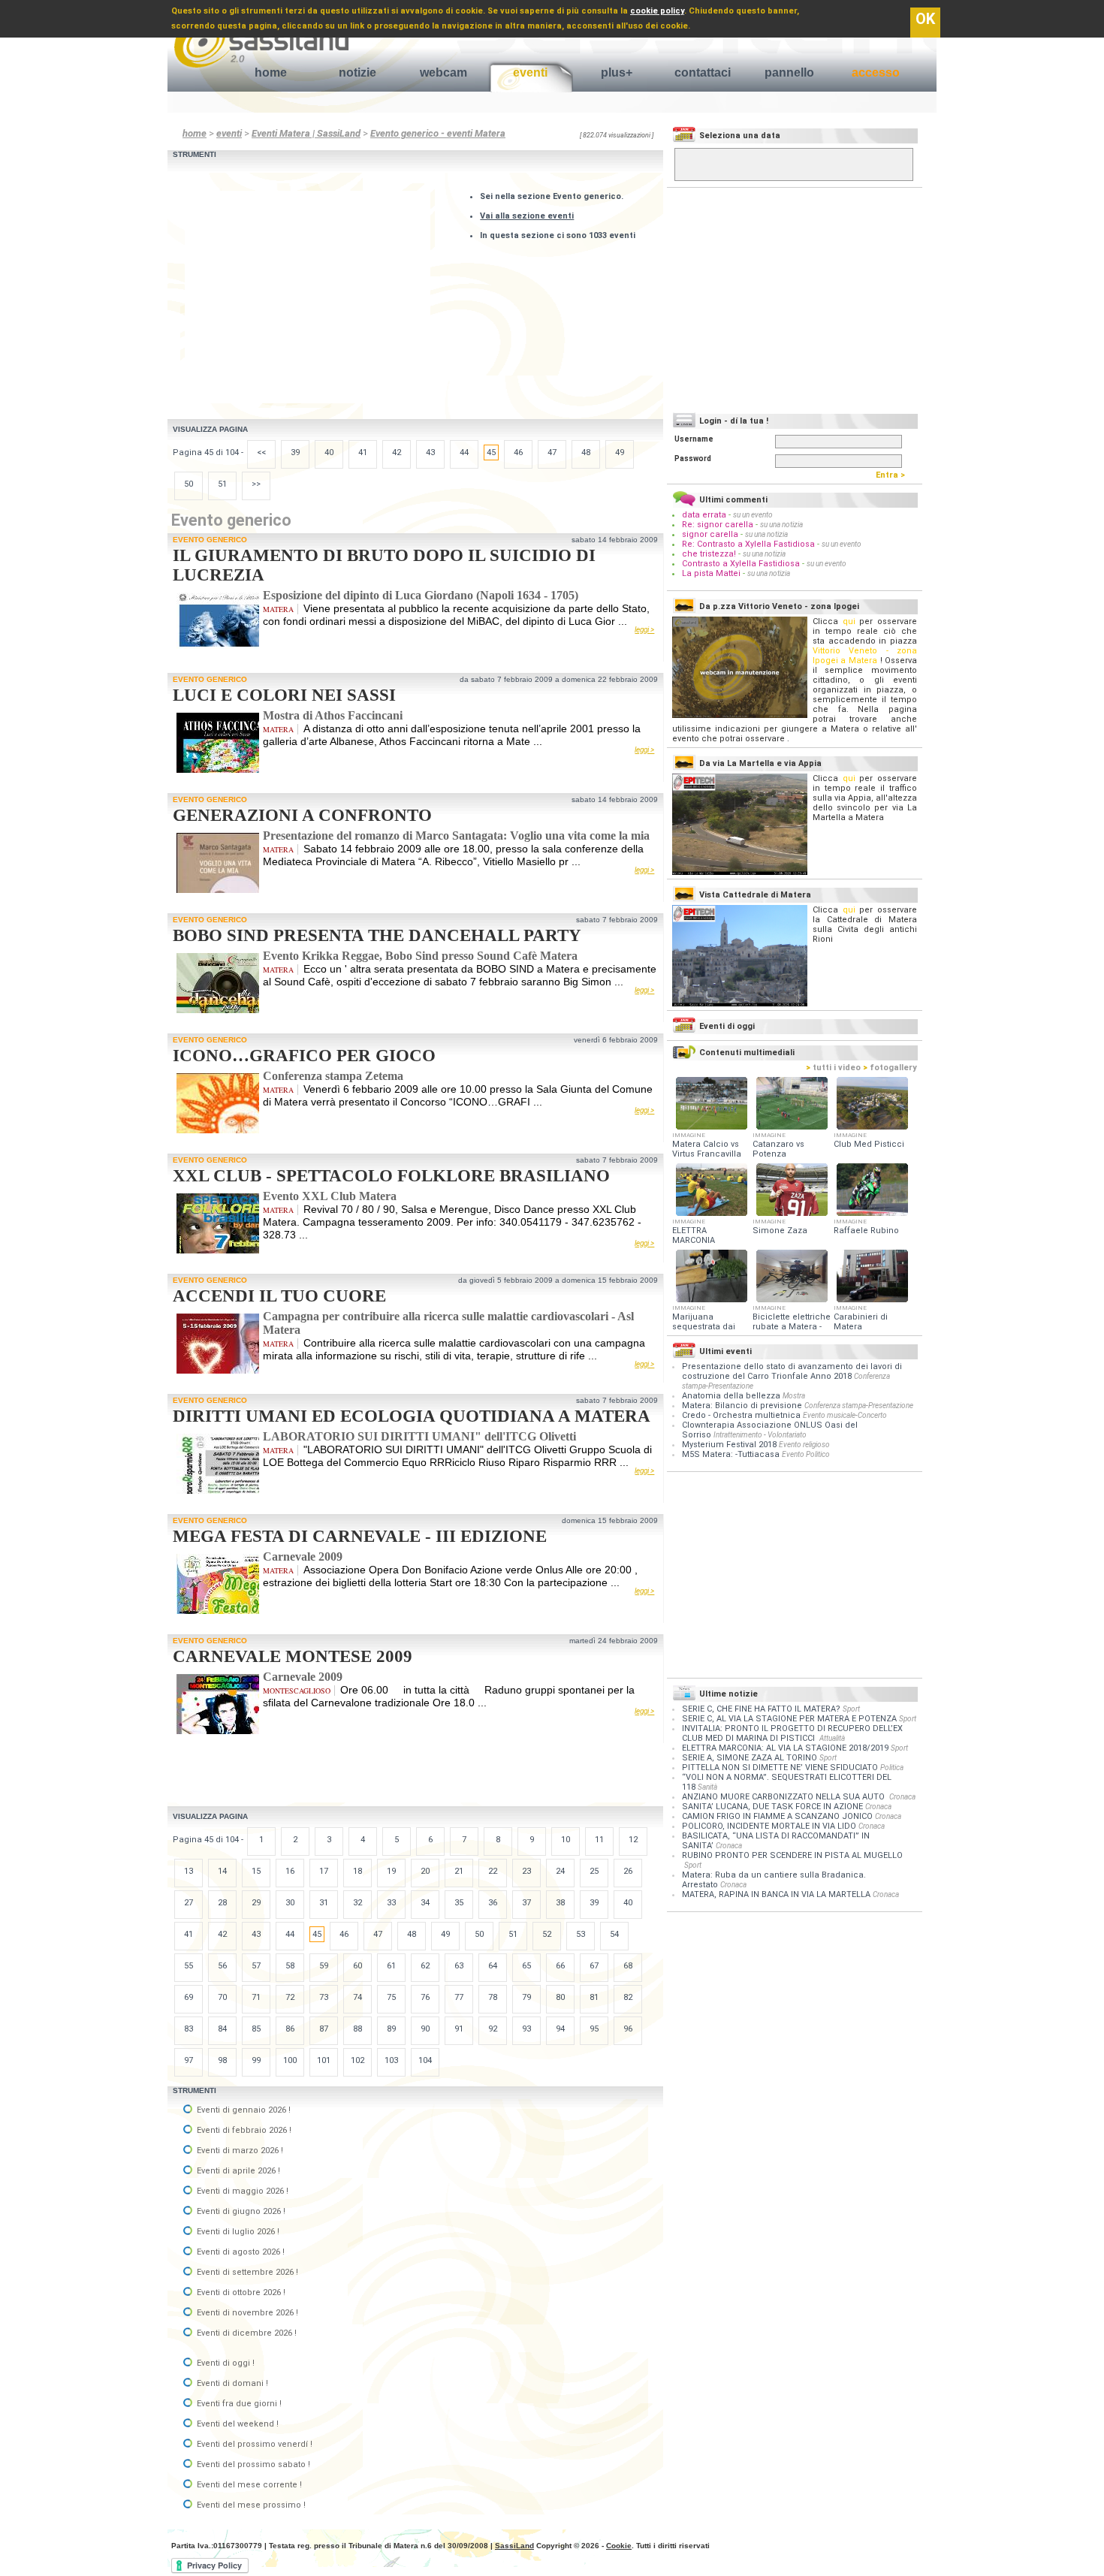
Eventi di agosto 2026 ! (240, 2252)
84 (222, 2029)
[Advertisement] (311, 296)
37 (526, 1903)
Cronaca (902, 1797)
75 (391, 1997)
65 (526, 1966)
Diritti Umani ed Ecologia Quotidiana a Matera (412, 1416)
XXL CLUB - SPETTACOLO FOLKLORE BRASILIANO (391, 1176)
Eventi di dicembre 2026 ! (246, 2333)
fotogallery (890, 1068)
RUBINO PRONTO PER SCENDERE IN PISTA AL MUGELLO (792, 1855)
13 (189, 1871)
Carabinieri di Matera (861, 1322)
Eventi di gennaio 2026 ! (243, 2110)
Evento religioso (804, 1445)
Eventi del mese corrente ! (248, 2485)
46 (518, 452)
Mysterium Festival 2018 (729, 1445)
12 (633, 1840)
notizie (357, 72)
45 (491, 452)
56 (222, 1966)
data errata (704, 515)
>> (256, 484)
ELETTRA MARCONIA (694, 1235)
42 (397, 452)
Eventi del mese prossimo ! (250, 2505)
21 (459, 1871)
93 (526, 2029)
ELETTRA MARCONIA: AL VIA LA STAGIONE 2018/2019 (785, 1748)
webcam (443, 72)
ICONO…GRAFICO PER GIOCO (304, 1056)
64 (493, 1966)
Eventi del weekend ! (237, 2424)
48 (586, 452)
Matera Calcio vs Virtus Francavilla (707, 1149)
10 (566, 1840)
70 (222, 1997)
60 (357, 1966)
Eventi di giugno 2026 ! (240, 2211)
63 (459, 1966)
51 (222, 484)
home (271, 72)
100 (290, 2060)
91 (459, 2029)
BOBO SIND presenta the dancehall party (377, 935)
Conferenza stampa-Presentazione (859, 1406)
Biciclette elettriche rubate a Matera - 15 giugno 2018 (792, 1327)
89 (391, 2029)
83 (189, 2029)
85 (256, 2029)
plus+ (617, 72)
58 (290, 1966)
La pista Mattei (711, 573)
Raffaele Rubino (866, 1231)
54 (614, 1934)
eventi (530, 72)
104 (425, 2060)
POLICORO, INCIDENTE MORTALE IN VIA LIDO (769, 1826)
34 (425, 1903)
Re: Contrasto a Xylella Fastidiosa (748, 544)
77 (459, 1997)
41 (363, 452)
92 (493, 2029)
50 (189, 484)
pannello (789, 72)
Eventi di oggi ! (225, 2363)
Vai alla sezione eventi (527, 216)
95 (594, 2029)
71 (256, 1997)
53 (581, 1934)
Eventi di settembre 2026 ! (246, 2272)
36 (493, 1903)
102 (357, 2060)
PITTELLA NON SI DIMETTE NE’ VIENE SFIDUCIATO (780, 1768)
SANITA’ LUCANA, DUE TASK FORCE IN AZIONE (772, 1807)
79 (526, 1997)
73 (324, 1997)
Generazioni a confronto (302, 815)
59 (324, 1966)
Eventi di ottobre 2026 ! (240, 2292)
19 (391, 1871)
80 (560, 1997)
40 (329, 452)
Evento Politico (806, 1454)
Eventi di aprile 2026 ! (237, 2171)
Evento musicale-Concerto (845, 1415)
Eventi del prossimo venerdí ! (253, 2444)
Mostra (794, 1396)
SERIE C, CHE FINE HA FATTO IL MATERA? (761, 1709)
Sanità (707, 1787)
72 (290, 1997)
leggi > (644, 630)
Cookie (619, 2546)
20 (425, 1871)
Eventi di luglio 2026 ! (237, 2232)
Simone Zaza (780, 1231)
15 (256, 1871)
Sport (851, 1709)
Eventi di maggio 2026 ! (241, 2191)
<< (261, 452)
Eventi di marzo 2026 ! (239, 2151)
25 (594, 1871)
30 (290, 1903)
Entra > (894, 475)
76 (425, 1997)
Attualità (832, 1738)
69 (189, 1997)
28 (222, 1903)
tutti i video (833, 1068)
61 (391, 1966)
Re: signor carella (719, 525)
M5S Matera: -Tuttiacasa (731, 1454)
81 (594, 1997)
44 (464, 452)
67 (594, 1966)
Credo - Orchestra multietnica (741, 1415)
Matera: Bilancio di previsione (742, 1406)
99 (256, 2060)
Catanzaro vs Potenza (778, 1149)
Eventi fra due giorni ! (238, 2404)
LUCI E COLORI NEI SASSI (284, 695)
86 (290, 2029)
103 (391, 2060)
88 (357, 2029)
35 (459, 1903)
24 (560, 1871)
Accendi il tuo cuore (279, 1296)
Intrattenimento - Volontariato (760, 1435)
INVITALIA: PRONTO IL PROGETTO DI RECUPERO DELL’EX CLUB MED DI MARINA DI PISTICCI (792, 1733)
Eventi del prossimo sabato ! (252, 2464)
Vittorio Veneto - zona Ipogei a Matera (865, 656)
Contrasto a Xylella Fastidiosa (741, 564)
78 (493, 1997)
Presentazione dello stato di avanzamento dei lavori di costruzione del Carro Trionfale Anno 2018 (792, 1371)
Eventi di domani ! (231, 2383)
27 (189, 1903)
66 (560, 1966)
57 (256, 1966)
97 (189, 2060)
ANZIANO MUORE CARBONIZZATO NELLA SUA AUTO (784, 1797)
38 (560, 1903)
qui (849, 621)
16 (290, 1871)
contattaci (703, 72)
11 (599, 1840)
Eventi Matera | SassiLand (306, 133)
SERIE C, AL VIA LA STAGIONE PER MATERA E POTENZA (789, 1719)
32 (357, 1903)
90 (425, 2029)
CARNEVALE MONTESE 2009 (293, 1656)
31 (324, 1903)
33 (391, 1903)
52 (547, 1934)
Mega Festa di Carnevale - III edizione (360, 1536)
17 (324, 1871)
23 (526, 1871)
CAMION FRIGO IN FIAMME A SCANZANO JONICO (777, 1816)
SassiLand (514, 2546)
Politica (892, 1768)
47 (552, 452)
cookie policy (657, 11)
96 (628, 2029)
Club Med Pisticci (869, 1144)
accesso (876, 72)
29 (256, 1903)
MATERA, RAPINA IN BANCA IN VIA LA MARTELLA (776, 1894)
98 (222, 2060)
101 (324, 2060)
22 (493, 1871)
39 (295, 452)
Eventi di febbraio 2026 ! (243, 2130)
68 (628, 1966)
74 (357, 1997)
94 (560, 2029)
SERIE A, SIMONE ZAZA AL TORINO (750, 1758)
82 (628, 1997)
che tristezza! (709, 554)
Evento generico (210, 540)
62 (425, 1966)
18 (357, 1871)
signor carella (711, 534)
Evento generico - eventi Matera (438, 133)
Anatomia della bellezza (731, 1396)
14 (222, 1871)
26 (628, 1871)
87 (324, 2029)
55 (189, 1966)
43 (430, 452)
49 (620, 452)
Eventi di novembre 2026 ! (246, 2313)
